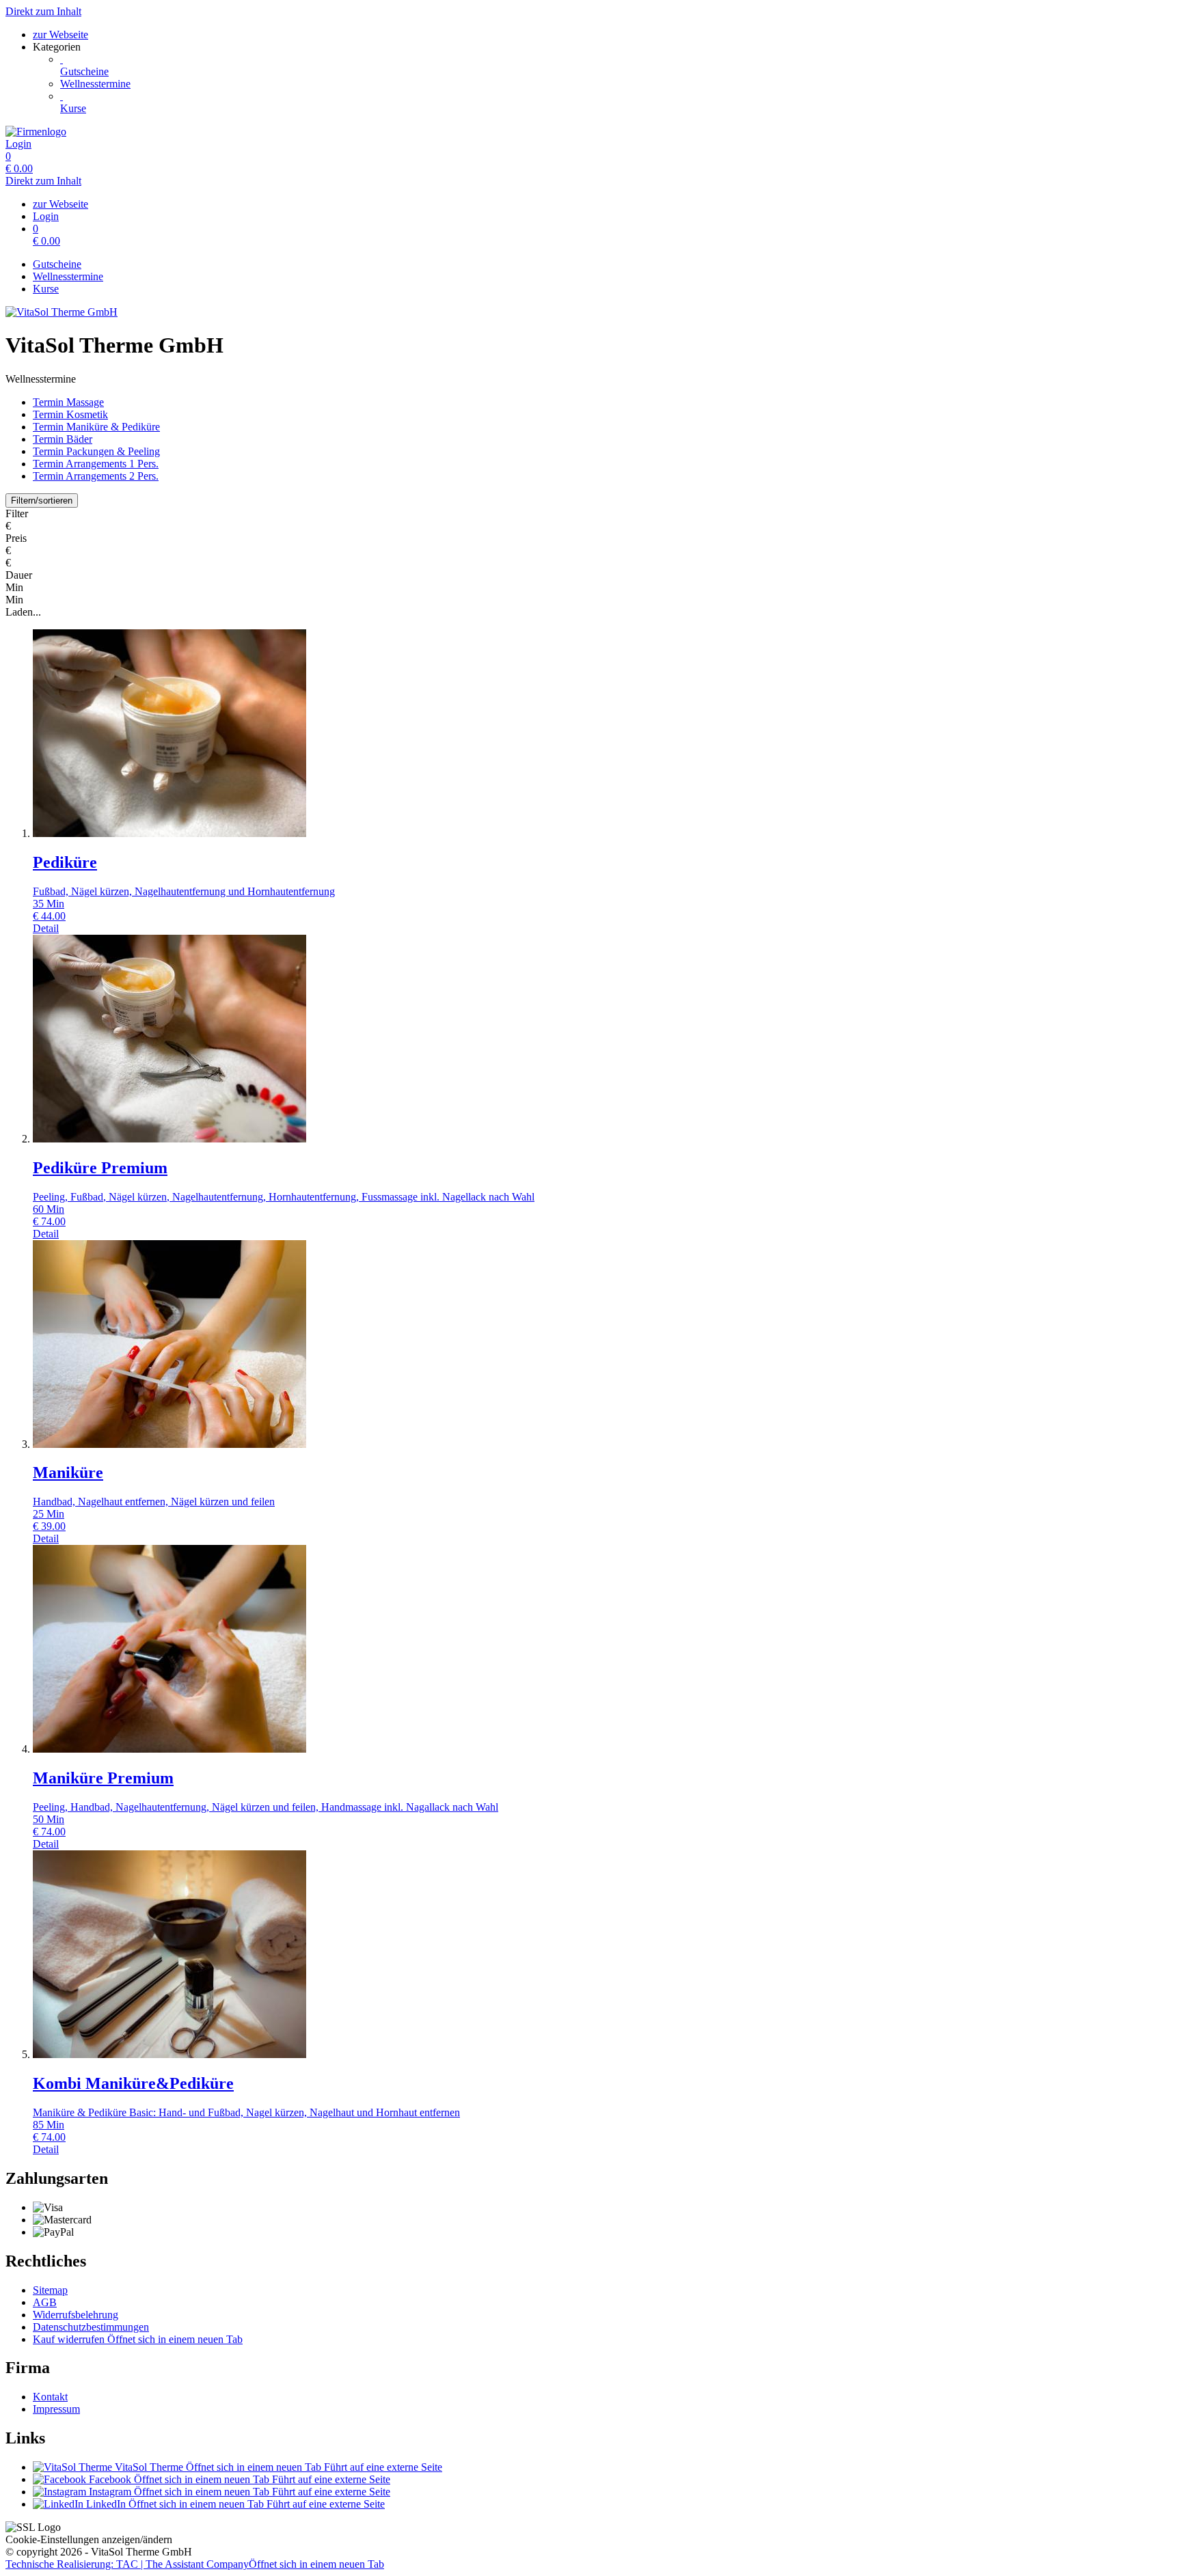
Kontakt (50, 2397)
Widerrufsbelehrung (76, 2315)
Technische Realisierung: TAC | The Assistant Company (195, 2564)
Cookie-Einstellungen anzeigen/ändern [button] (89, 2539)
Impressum (56, 2409)
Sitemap (50, 2290)
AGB (45, 2302)
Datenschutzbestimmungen (91, 2327)
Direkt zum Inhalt (43, 11)
